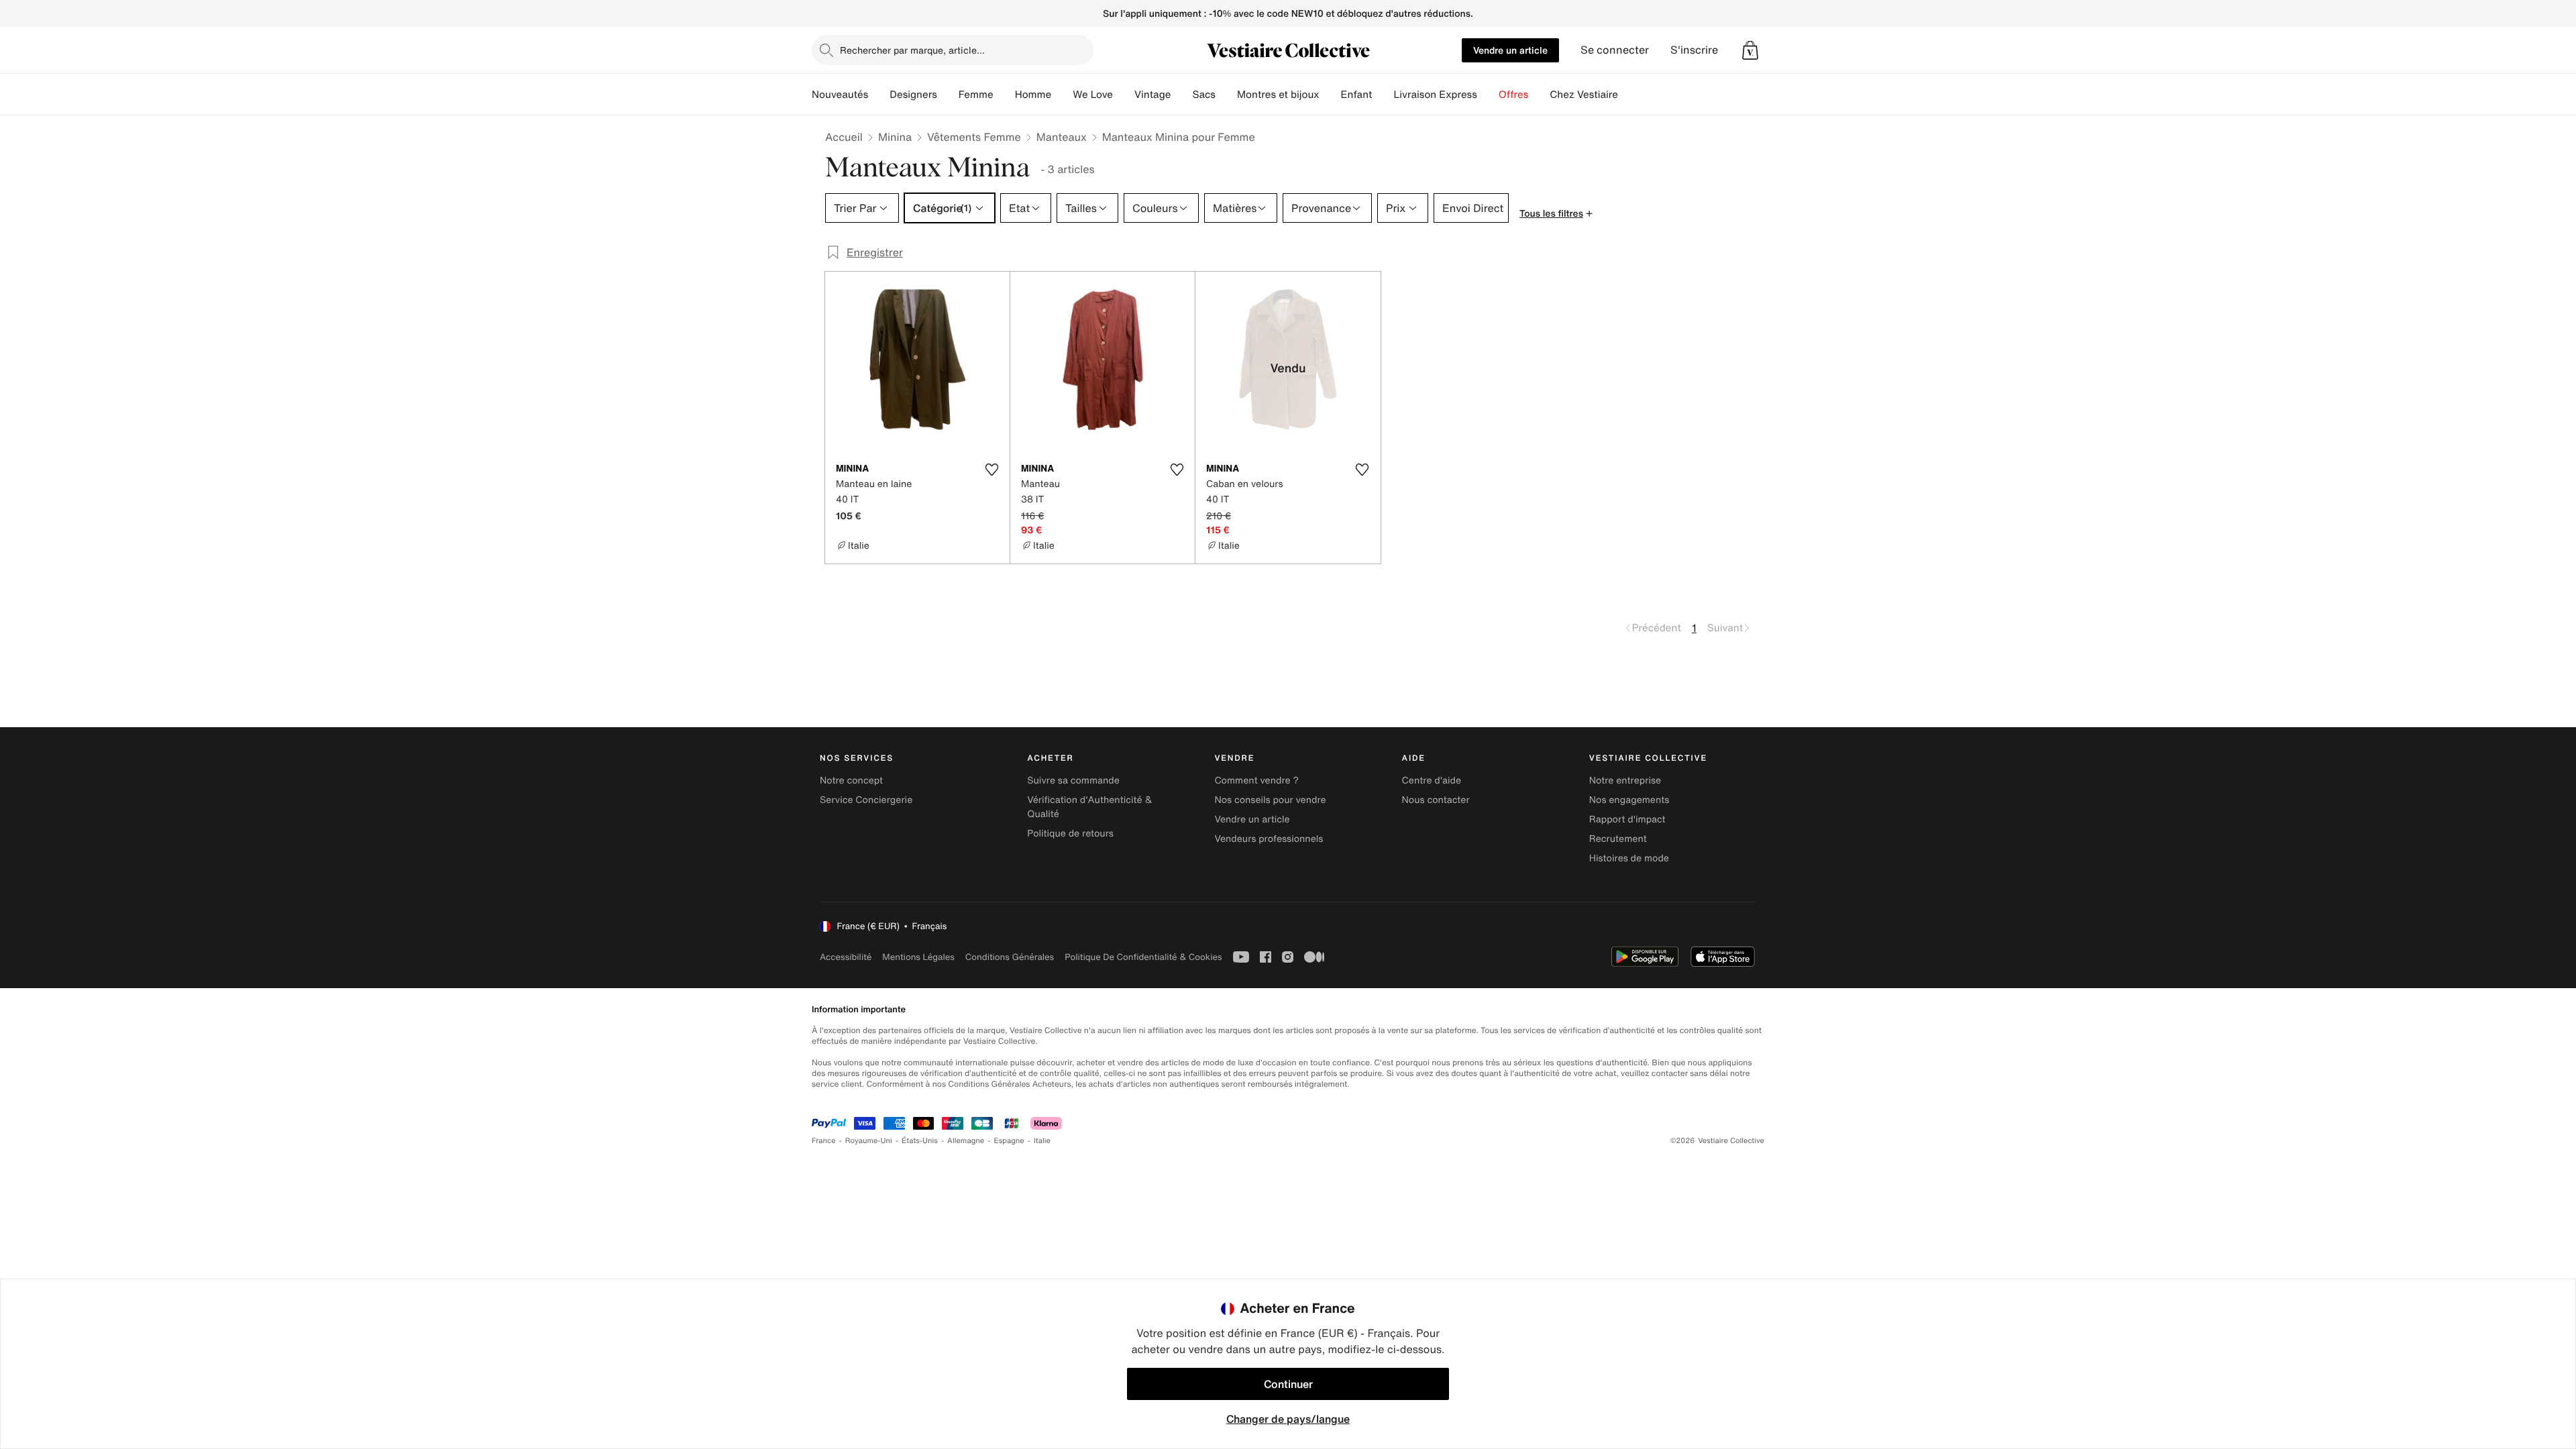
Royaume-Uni (869, 1141)
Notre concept (851, 781)
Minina (895, 137)
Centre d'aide (1432, 781)
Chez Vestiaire (1584, 95)
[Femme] (1004, 95)
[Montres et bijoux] (1330, 95)
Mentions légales (918, 957)
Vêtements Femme (974, 137)
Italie (1042, 1141)
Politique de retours (1070, 834)
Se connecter (1615, 50)
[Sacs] (1226, 95)
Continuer (1288, 1384)
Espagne (1009, 1141)
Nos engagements (1629, 800)
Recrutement (1618, 839)
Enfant (1357, 95)
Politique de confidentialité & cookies (1143, 957)
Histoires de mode (1629, 858)
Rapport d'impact (1627, 819)
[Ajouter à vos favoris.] (991, 470)
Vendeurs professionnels (1269, 839)
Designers (913, 95)
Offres (1514, 95)
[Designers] (948, 95)
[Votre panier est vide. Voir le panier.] (1750, 50)
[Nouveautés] (879, 95)
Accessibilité (846, 957)
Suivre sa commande (1073, 781)
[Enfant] (1383, 95)
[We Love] (1124, 95)
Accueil (844, 137)
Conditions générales (1010, 957)
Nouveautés (840, 95)
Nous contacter (1436, 800)
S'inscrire (1694, 50)
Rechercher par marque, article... (912, 50)
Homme (1033, 95)
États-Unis (920, 1141)
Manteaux (1062, 137)
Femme (976, 95)
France (824, 1141)
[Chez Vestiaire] (1629, 95)
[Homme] (1062, 95)
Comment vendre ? (1256, 781)
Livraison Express (1435, 95)
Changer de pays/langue (1288, 1419)
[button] (1750, 50)
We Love (1093, 95)
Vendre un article (1510, 50)
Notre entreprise (1625, 781)
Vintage (1152, 95)
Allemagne (966, 1141)
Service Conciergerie (866, 800)
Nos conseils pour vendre (1270, 800)
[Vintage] (1181, 95)
